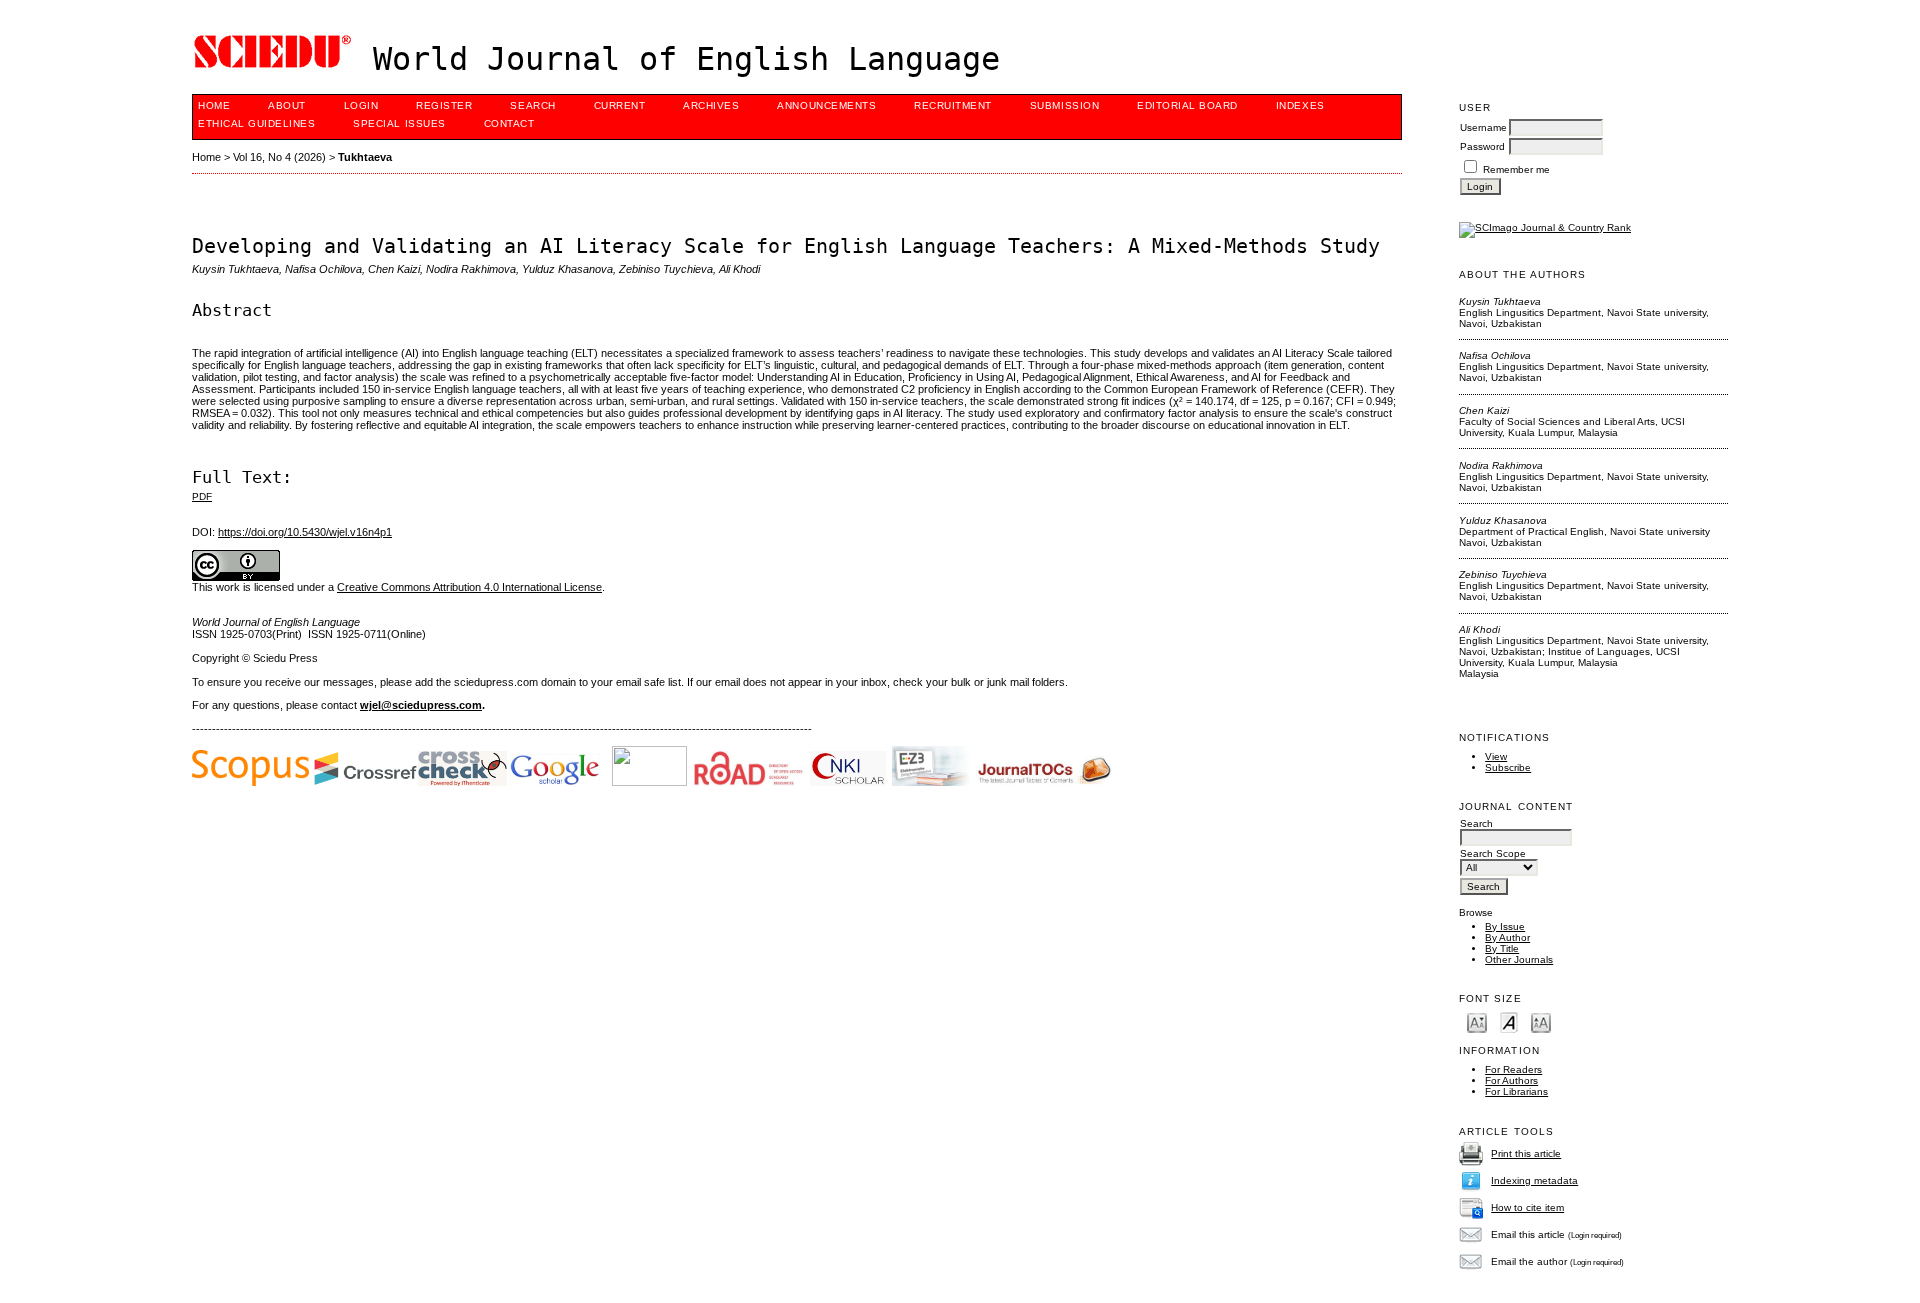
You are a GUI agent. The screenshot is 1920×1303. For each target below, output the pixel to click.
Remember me (1516, 169)
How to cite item (1527, 1207)
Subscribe (1508, 767)
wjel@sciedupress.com (421, 705)
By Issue (1505, 926)
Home (214, 105)
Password (1482, 146)
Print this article (1526, 1153)
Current (620, 105)
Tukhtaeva (365, 157)
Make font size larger (1541, 1021)
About (287, 105)
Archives (711, 105)
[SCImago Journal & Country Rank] (1545, 227)
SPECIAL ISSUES (399, 123)
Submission (1064, 105)
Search (532, 105)
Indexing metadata (1534, 1180)
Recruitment (953, 105)
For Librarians (1516, 1091)
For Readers (1513, 1069)
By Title (1502, 948)
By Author (1507, 937)
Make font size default (1509, 1021)
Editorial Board (1187, 105)
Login (361, 105)
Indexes (1300, 105)
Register (444, 105)
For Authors (1511, 1080)
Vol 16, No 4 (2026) (279, 157)
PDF (202, 496)
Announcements (826, 105)
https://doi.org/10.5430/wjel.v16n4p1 (305, 532)
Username (1483, 127)
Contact (509, 123)
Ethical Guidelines (256, 123)
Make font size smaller (1477, 1021)
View (1496, 756)
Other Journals (1519, 959)
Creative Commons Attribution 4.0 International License (469, 587)
